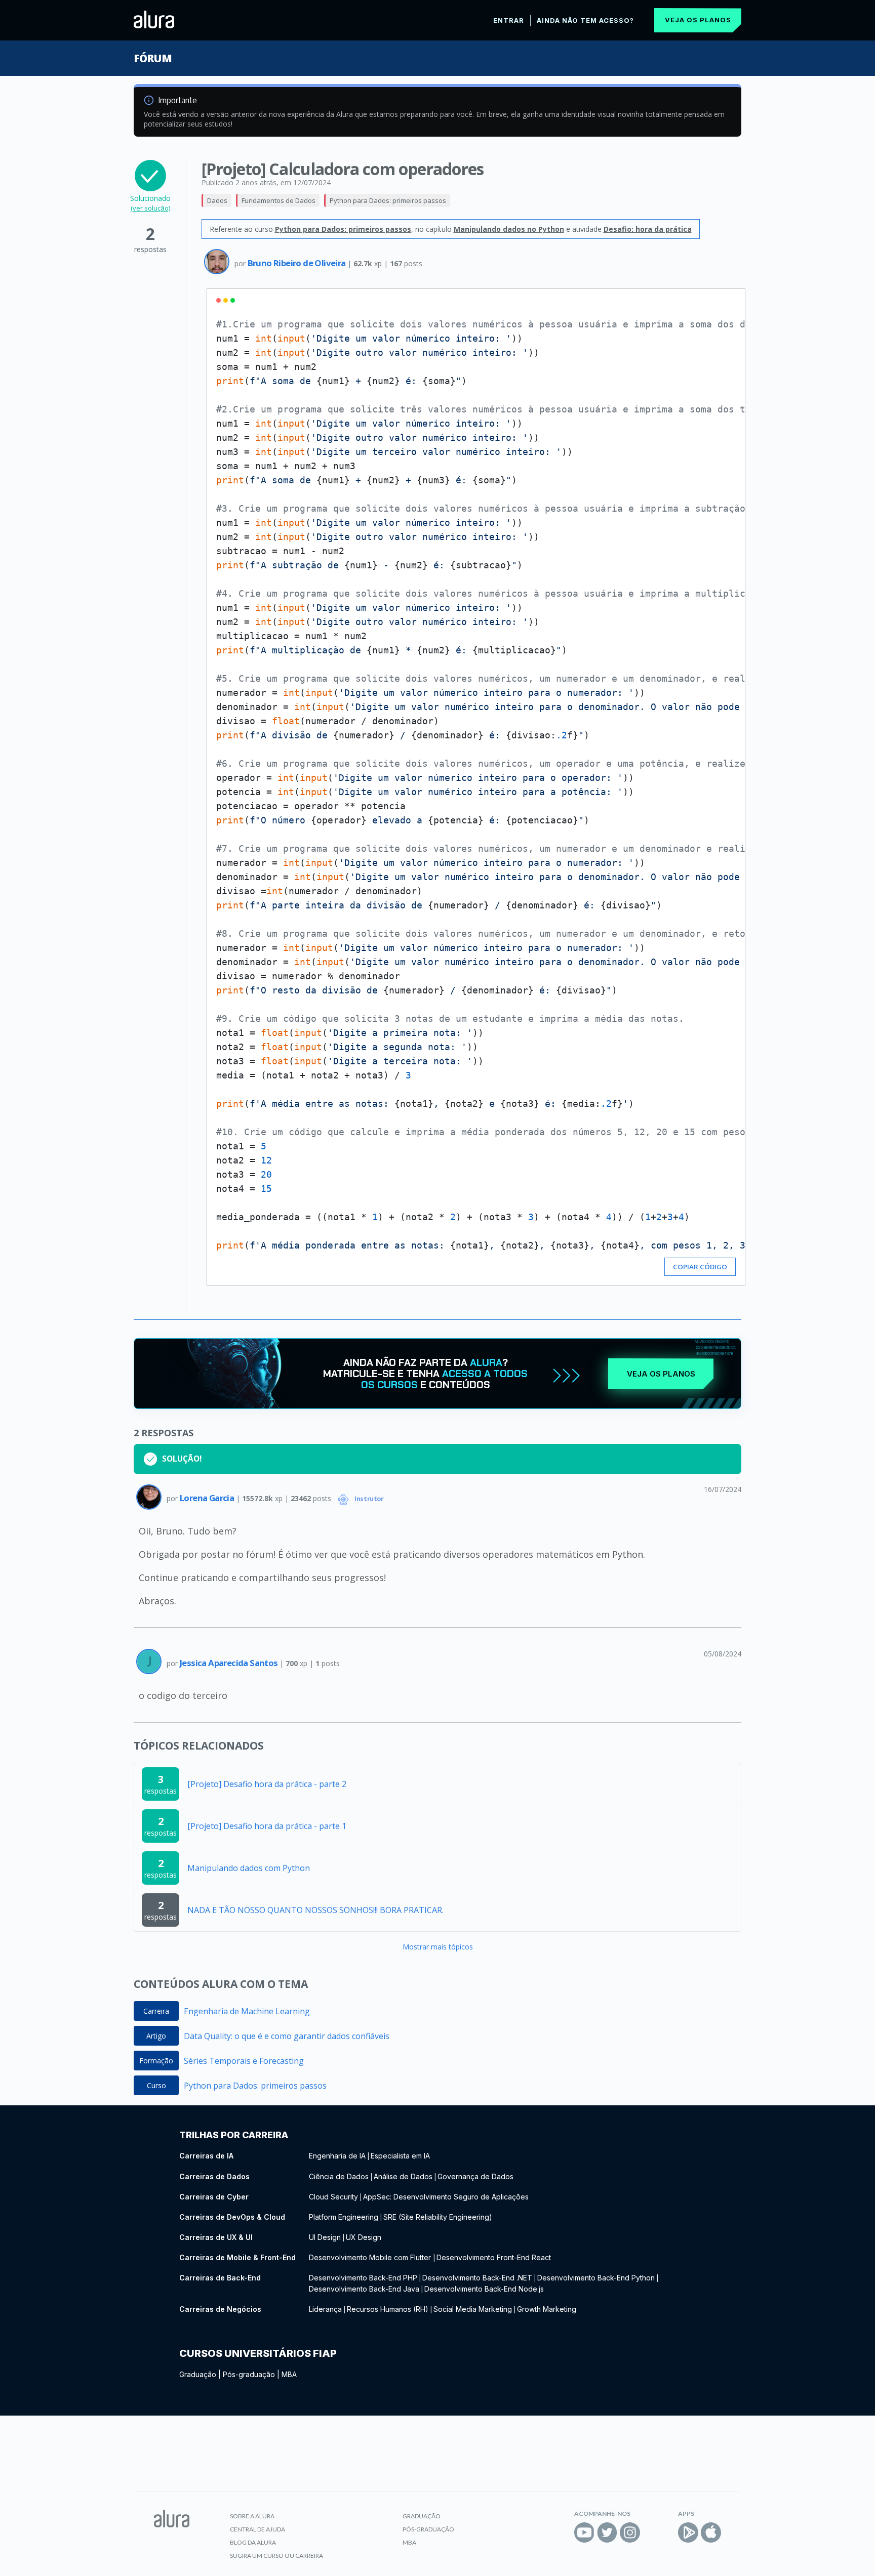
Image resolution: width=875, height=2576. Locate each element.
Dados (217, 200)
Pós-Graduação (428, 2529)
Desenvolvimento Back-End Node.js (484, 2289)
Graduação (198, 2374)
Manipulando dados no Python (509, 229)
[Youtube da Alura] (584, 2532)
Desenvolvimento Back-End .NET (477, 2278)
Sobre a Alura (252, 2516)
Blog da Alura (253, 2542)
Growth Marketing (547, 2309)
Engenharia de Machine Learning (247, 2011)
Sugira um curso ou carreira (276, 2556)
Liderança (325, 2309)
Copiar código (700, 1267)
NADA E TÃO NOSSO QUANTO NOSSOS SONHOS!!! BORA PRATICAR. (315, 1910)
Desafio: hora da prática (648, 229)
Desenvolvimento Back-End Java (364, 2289)
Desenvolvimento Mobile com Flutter (371, 2257)
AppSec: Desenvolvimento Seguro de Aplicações (446, 2197)
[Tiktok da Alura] (653, 2532)
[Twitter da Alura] (607, 2532)
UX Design (364, 2237)
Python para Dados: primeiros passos (388, 200)
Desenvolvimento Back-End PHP (363, 2278)
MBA (289, 2374)
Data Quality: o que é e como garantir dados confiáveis (287, 2036)
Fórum (153, 58)
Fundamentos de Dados (279, 200)
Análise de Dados (403, 2176)
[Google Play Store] (688, 2532)
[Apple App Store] (711, 2532)
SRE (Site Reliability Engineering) (438, 2217)
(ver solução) (150, 208)
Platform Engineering (344, 2217)
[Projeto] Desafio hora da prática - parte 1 (267, 1826)
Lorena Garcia (208, 1498)
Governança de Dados (475, 2176)
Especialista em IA (400, 2156)
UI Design (325, 2237)
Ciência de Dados (339, 2176)
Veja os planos (698, 20)
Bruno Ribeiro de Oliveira (297, 263)
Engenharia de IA (337, 2156)
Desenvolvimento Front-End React (494, 2257)
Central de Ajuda (257, 2529)
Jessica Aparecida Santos (230, 1663)
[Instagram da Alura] (630, 2532)
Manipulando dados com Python (249, 1868)
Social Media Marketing (473, 2309)
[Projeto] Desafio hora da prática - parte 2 (267, 1784)
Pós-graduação (249, 2374)
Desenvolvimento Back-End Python (596, 2278)
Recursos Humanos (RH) (388, 2309)
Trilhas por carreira (234, 2135)
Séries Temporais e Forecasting (244, 2061)
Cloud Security (333, 2197)
